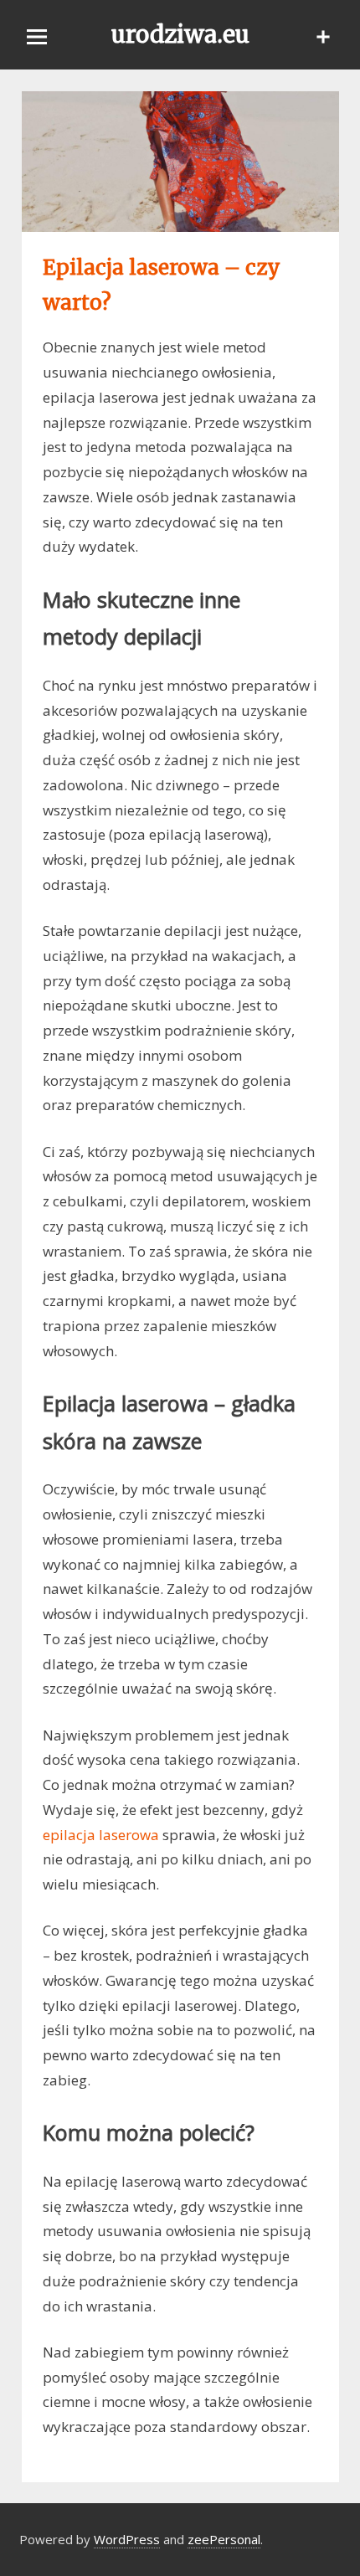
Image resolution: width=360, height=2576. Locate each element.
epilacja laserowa (101, 1835)
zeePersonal (224, 2539)
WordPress (127, 2539)
